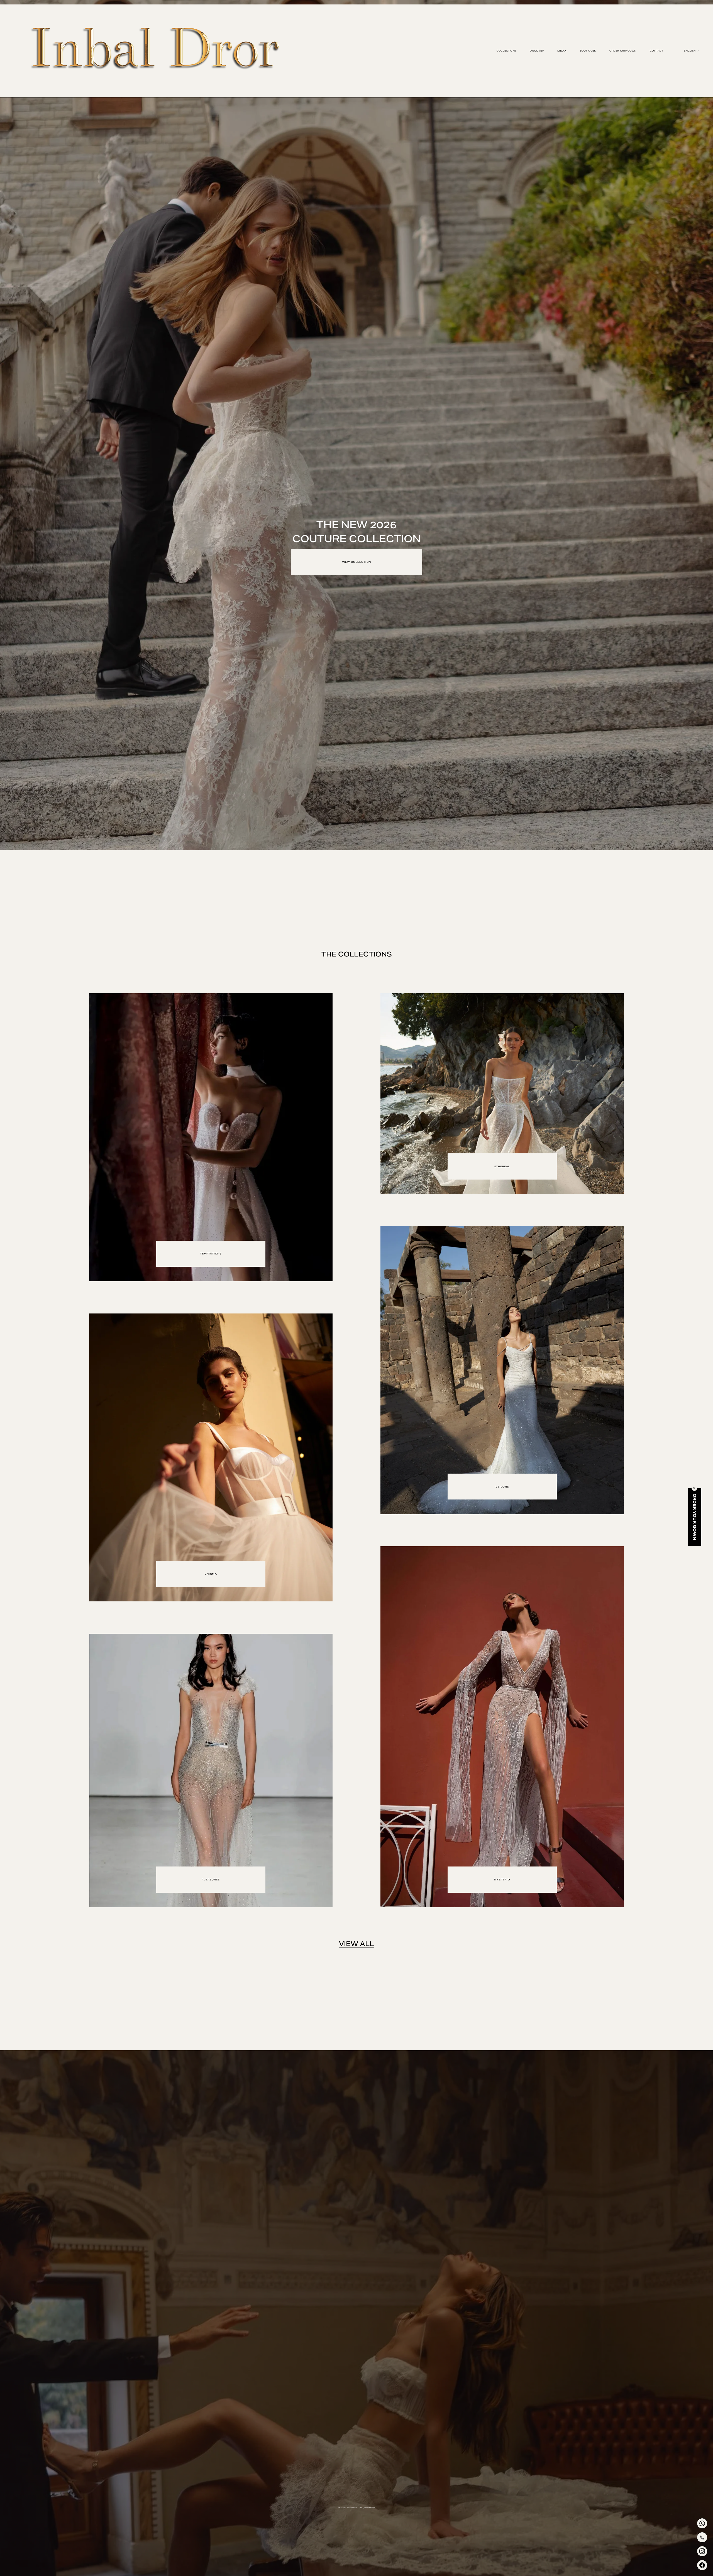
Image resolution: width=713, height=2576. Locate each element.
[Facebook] (702, 2565)
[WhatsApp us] (702, 2523)
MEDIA (562, 51)
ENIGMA (211, 1574)
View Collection (356, 562)
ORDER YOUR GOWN (623, 51)
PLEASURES (211, 1880)
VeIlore (502, 1487)
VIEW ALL (356, 1944)
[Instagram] (702, 2551)
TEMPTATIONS (211, 1254)
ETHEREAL (502, 1166)
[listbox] (687, 51)
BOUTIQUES (588, 51)
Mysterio (502, 1880)
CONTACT (656, 51)
